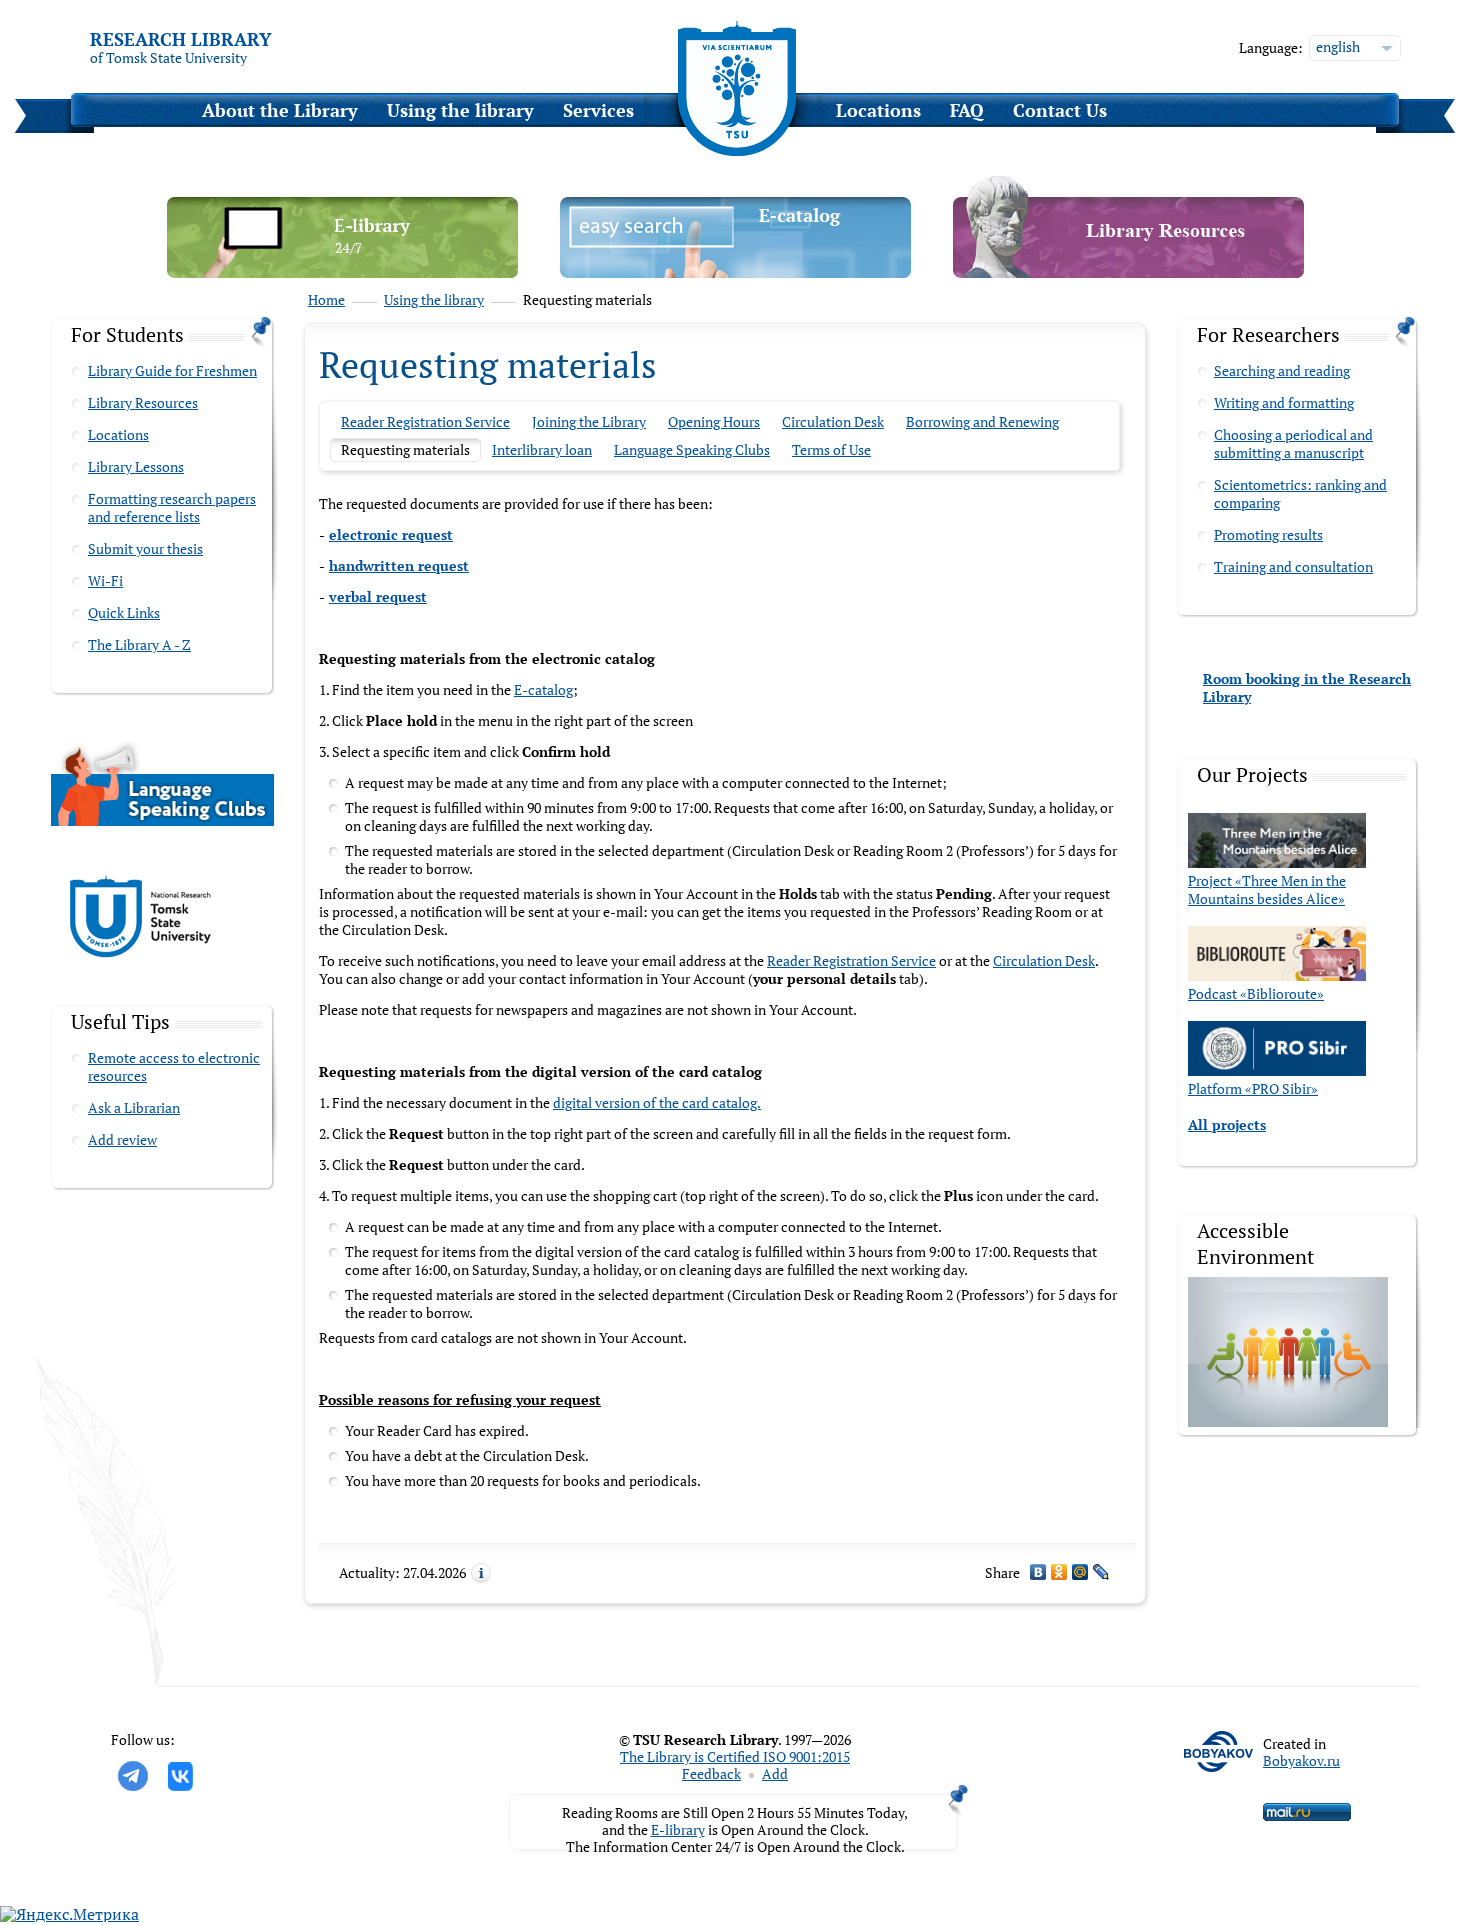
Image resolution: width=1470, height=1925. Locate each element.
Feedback (711, 1773)
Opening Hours (714, 421)
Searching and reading (1282, 370)
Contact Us (1060, 110)
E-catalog (543, 689)
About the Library (280, 110)
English (1338, 46)
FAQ (967, 110)
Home (326, 300)
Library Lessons (136, 466)
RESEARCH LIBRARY (181, 39)
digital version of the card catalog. (657, 1102)
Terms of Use (831, 449)
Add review (122, 1139)
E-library (678, 1829)
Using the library (460, 110)
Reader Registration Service (425, 421)
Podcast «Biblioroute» (1256, 993)
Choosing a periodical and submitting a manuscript (1293, 443)
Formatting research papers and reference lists (172, 507)
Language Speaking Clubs (692, 449)
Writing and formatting (1284, 402)
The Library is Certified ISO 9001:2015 (735, 1756)
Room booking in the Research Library (1307, 687)
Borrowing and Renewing (982, 421)
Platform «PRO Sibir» (1253, 1088)
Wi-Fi (105, 580)
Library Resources (143, 402)
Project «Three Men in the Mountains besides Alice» (1267, 889)
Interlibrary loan (542, 449)
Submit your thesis (145, 548)
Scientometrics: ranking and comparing (1300, 493)
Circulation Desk (833, 421)
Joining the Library (589, 421)
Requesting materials (405, 449)
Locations (878, 110)
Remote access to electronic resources (174, 1066)
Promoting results (1268, 534)
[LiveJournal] (1101, 1572)
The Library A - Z (139, 644)
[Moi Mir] (1080, 1572)
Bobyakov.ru (1301, 1760)
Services (598, 110)
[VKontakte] (1038, 1572)
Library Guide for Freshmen (172, 370)
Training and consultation (1293, 566)
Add (775, 1773)
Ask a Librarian (134, 1107)
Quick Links (124, 612)
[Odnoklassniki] (1059, 1572)
